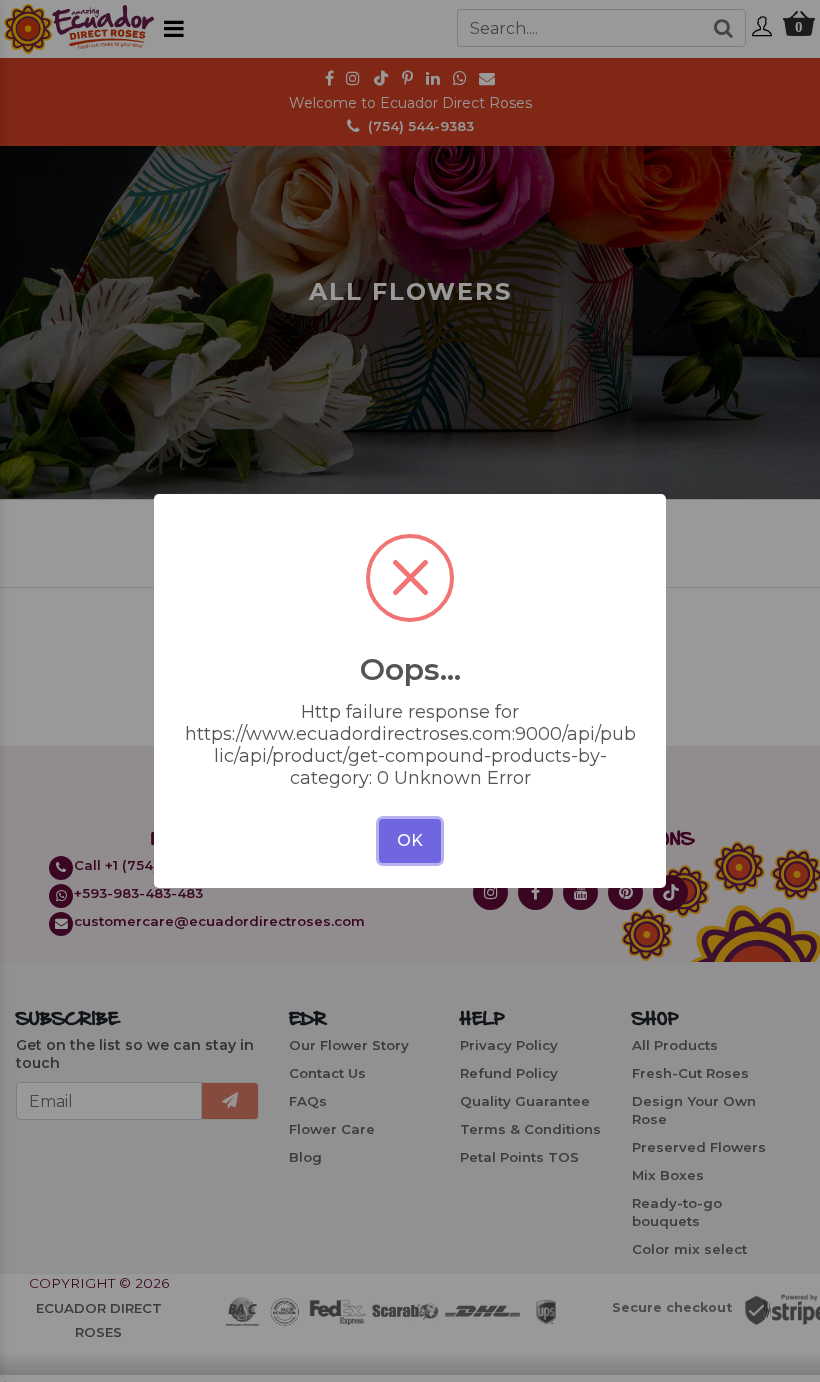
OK (410, 840)
